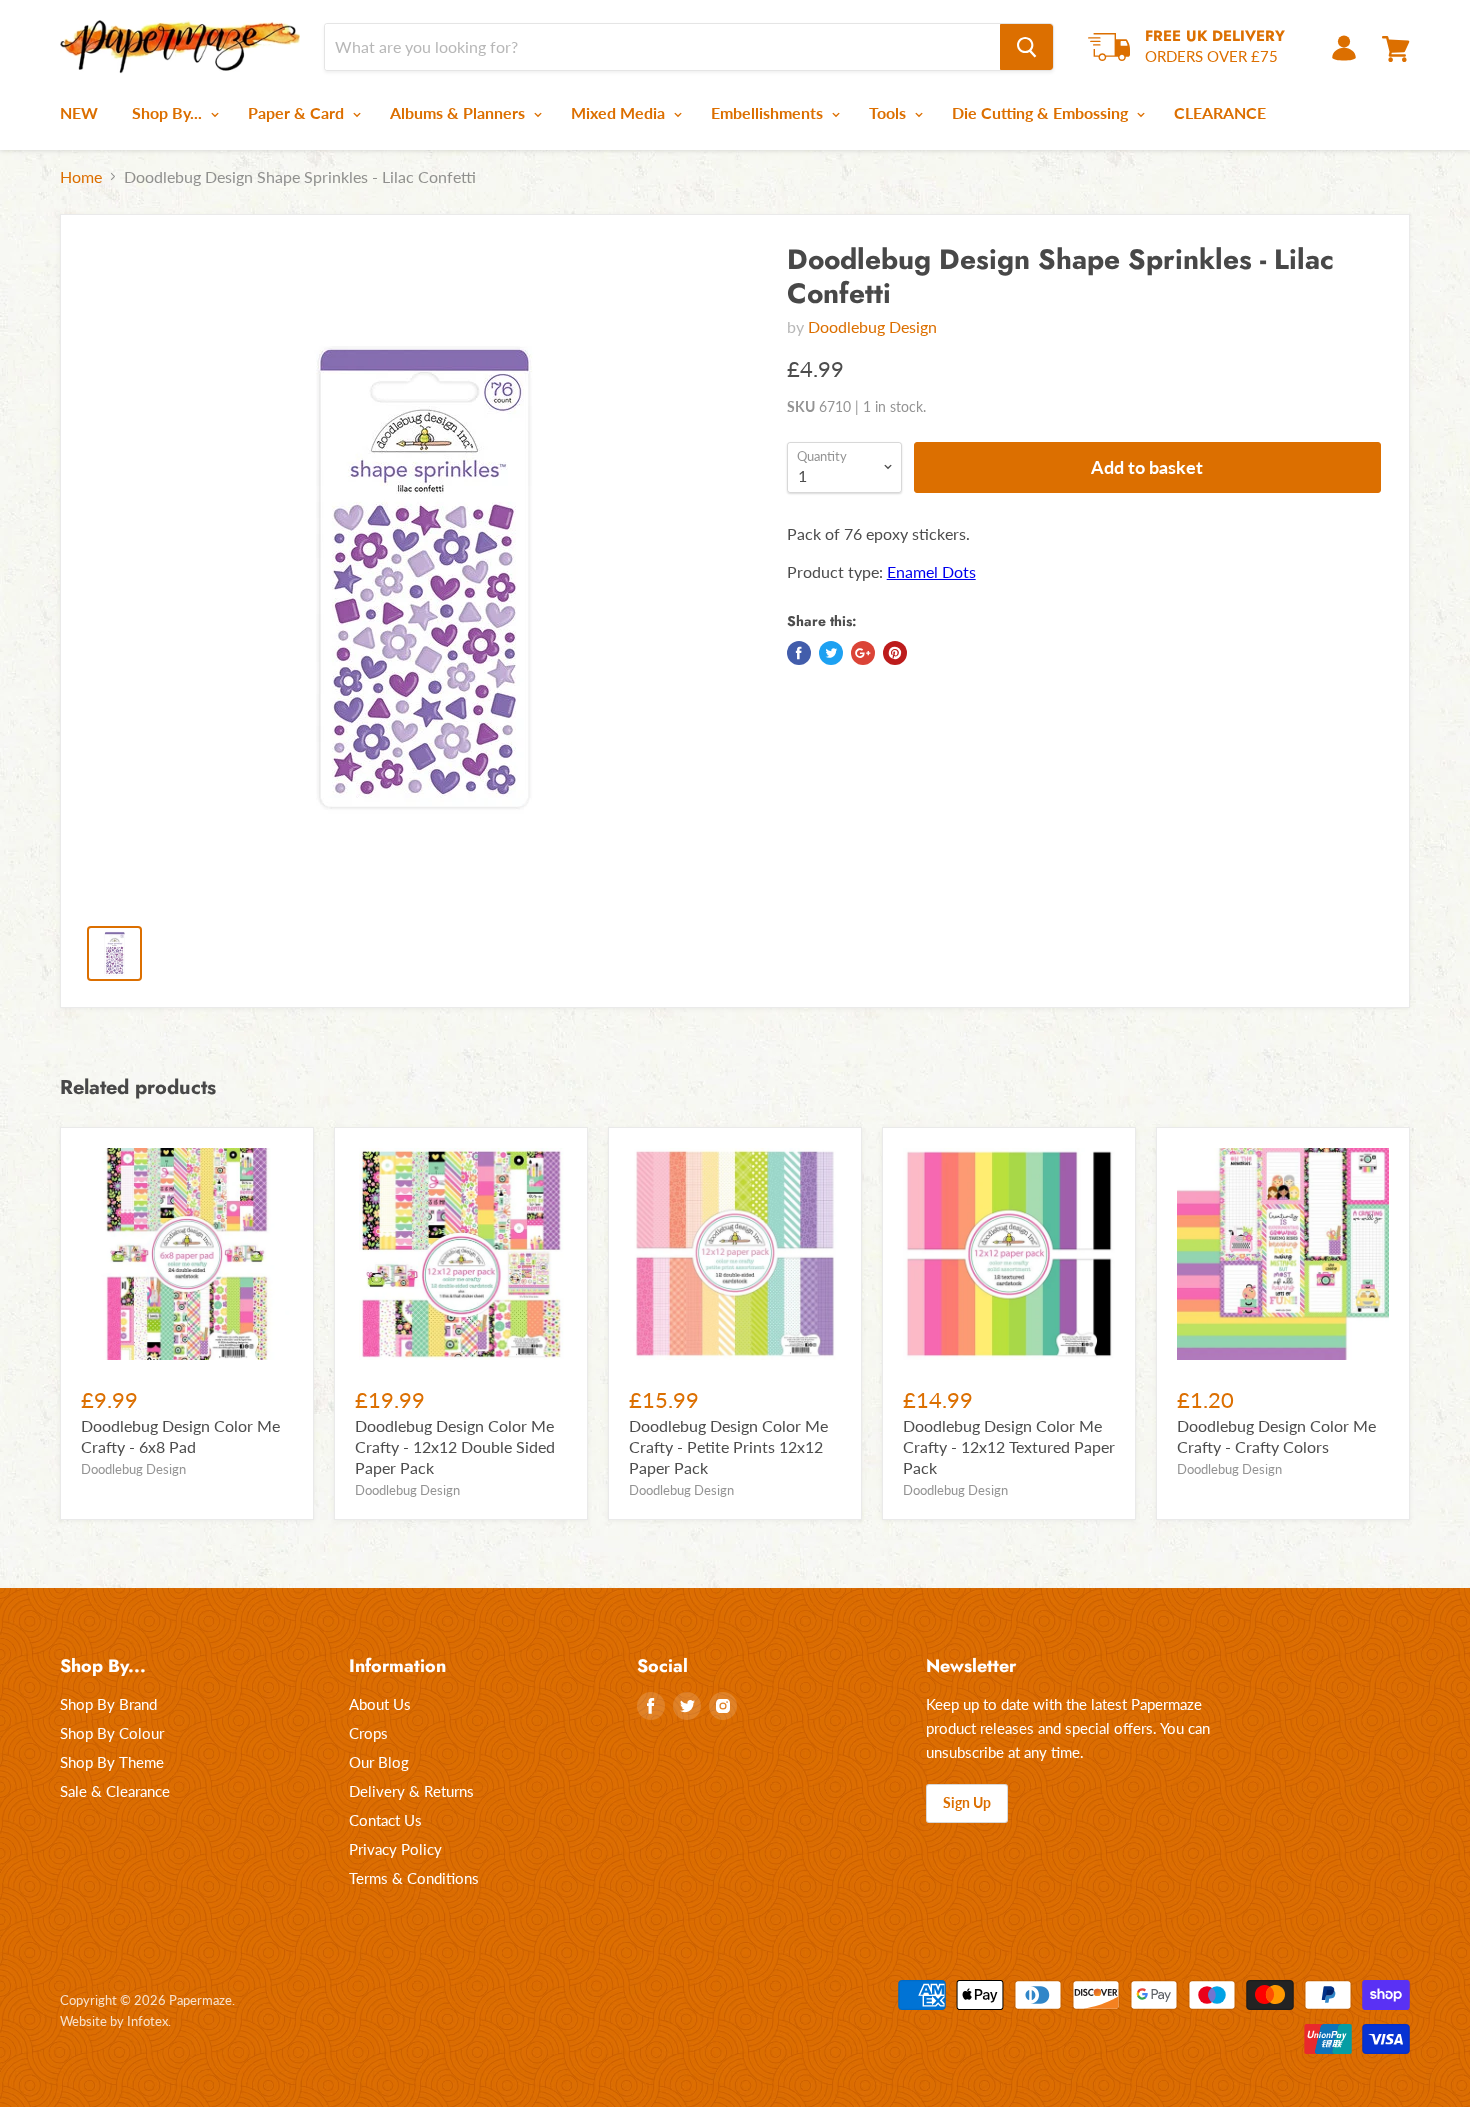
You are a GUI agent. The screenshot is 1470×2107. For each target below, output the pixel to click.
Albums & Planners (459, 112)
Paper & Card (298, 112)
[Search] (1026, 47)
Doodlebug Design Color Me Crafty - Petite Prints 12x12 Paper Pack (728, 1446)
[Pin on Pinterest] (895, 653)
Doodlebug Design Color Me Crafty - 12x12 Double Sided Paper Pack (455, 1446)
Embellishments (769, 112)
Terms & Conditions (414, 1878)
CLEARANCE (1220, 112)
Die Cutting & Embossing (1042, 112)
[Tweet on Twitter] (831, 653)
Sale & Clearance (115, 1791)
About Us (380, 1704)
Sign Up (967, 1802)
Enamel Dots (931, 571)
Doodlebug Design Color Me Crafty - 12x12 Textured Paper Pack (1009, 1446)
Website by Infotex (114, 2021)
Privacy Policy (395, 1849)
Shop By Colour (112, 1733)
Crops (368, 1733)
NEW (79, 112)
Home (81, 177)
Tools (889, 112)
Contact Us (385, 1820)
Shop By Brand (108, 1704)
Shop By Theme (112, 1762)
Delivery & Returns (411, 1791)
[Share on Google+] (863, 653)
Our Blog (379, 1762)
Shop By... (169, 112)
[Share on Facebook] (799, 653)
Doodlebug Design (872, 326)
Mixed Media (620, 112)
